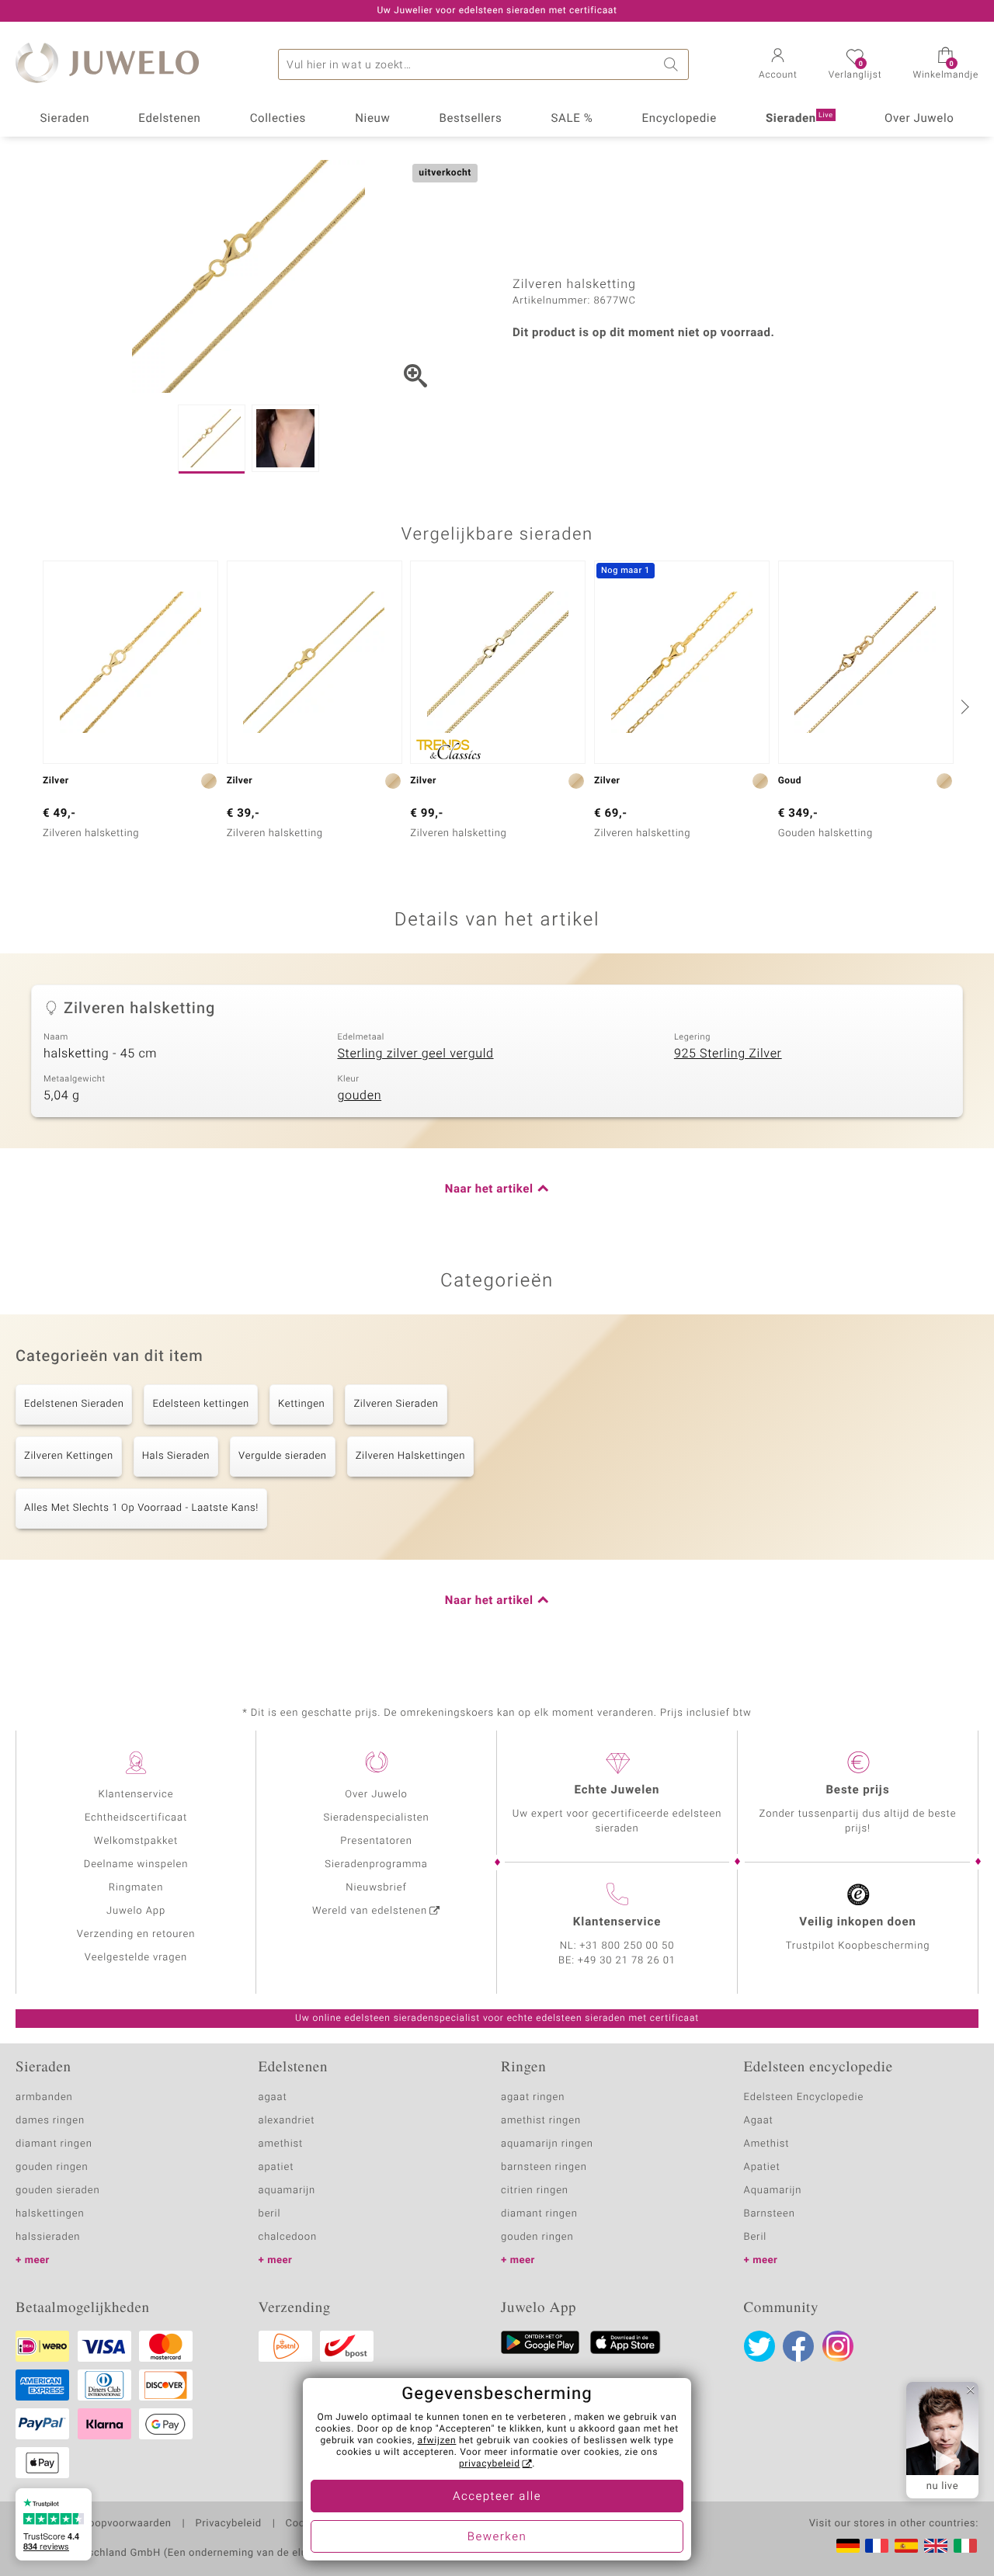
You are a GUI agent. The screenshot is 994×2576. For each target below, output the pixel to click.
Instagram (838, 2346)
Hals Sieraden (176, 1456)
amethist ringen (541, 2121)
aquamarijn (287, 2191)
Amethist (767, 2144)
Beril (756, 2237)
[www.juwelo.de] (848, 2546)
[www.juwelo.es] (906, 2546)
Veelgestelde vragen (136, 1958)
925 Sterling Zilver (728, 1054)
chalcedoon (288, 2237)
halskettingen (50, 2214)
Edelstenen (169, 119)
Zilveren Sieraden (396, 1404)
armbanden (44, 2097)
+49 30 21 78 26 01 (627, 1961)
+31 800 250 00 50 (627, 1946)
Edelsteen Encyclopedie (804, 2097)
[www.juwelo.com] (936, 2546)
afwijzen (437, 2441)
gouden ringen (52, 2167)
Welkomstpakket (136, 1841)
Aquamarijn (773, 2191)
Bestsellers (470, 119)
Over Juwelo (919, 119)
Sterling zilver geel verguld (415, 1054)
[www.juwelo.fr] (877, 2546)
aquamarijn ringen (547, 2144)
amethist (281, 2144)
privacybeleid (490, 2464)
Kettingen (302, 1404)
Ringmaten (136, 1888)
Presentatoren (376, 1841)
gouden (359, 1095)
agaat (273, 2097)
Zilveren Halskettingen (410, 1456)
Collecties (278, 119)
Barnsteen (770, 2214)
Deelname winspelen (136, 1864)
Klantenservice (136, 1795)
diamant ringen (54, 2144)
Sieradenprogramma (376, 1864)
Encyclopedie (679, 119)
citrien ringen (535, 2191)
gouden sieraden (57, 2191)
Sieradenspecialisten (376, 1818)
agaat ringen (533, 2097)
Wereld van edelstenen (370, 1911)
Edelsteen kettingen (200, 1404)
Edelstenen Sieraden (74, 1404)
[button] (778, 65)
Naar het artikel (489, 1189)
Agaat (759, 2121)
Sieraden (65, 119)
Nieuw (372, 119)
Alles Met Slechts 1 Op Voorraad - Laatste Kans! (141, 1508)
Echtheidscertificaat (136, 1818)
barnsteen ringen (544, 2167)
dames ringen (50, 2121)
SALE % (572, 119)
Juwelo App (136, 1911)
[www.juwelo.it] (965, 2546)
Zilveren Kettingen (69, 1456)
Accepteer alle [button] (497, 2497)
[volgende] (963, 706)
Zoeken (673, 64)
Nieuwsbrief (376, 1888)
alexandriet (287, 2121)
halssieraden (48, 2237)
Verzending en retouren (136, 1934)
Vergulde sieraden (283, 1456)
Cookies (306, 2524)
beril (270, 2214)
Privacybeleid (228, 2524)
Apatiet (762, 2167)
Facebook (798, 2346)
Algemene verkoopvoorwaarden (94, 2524)
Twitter (759, 2346)
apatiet (276, 2167)
